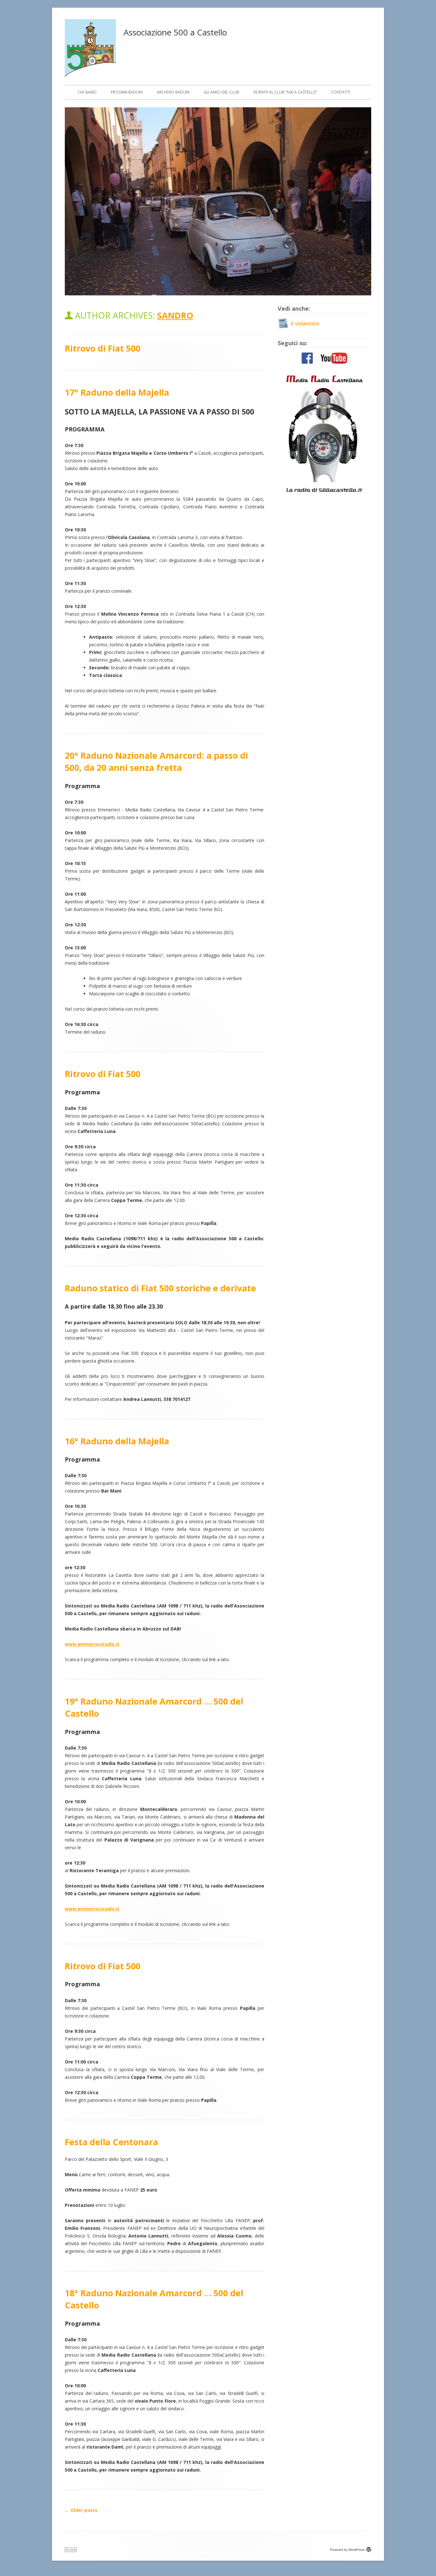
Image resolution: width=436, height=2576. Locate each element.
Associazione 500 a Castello (175, 32)
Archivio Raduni (173, 92)
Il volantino (305, 323)
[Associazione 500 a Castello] (90, 75)
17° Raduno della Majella (117, 392)
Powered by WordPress (347, 2550)
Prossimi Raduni (127, 92)
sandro (175, 315)
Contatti (341, 92)
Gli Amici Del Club (221, 92)
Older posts (81, 2510)
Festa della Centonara (111, 2142)
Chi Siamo (87, 92)
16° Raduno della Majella (117, 1441)
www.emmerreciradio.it (92, 1644)
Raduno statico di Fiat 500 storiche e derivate (160, 1288)
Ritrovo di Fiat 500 (103, 348)
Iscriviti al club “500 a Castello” (285, 92)
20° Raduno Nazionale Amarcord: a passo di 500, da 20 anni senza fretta (156, 761)
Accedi (71, 2550)
